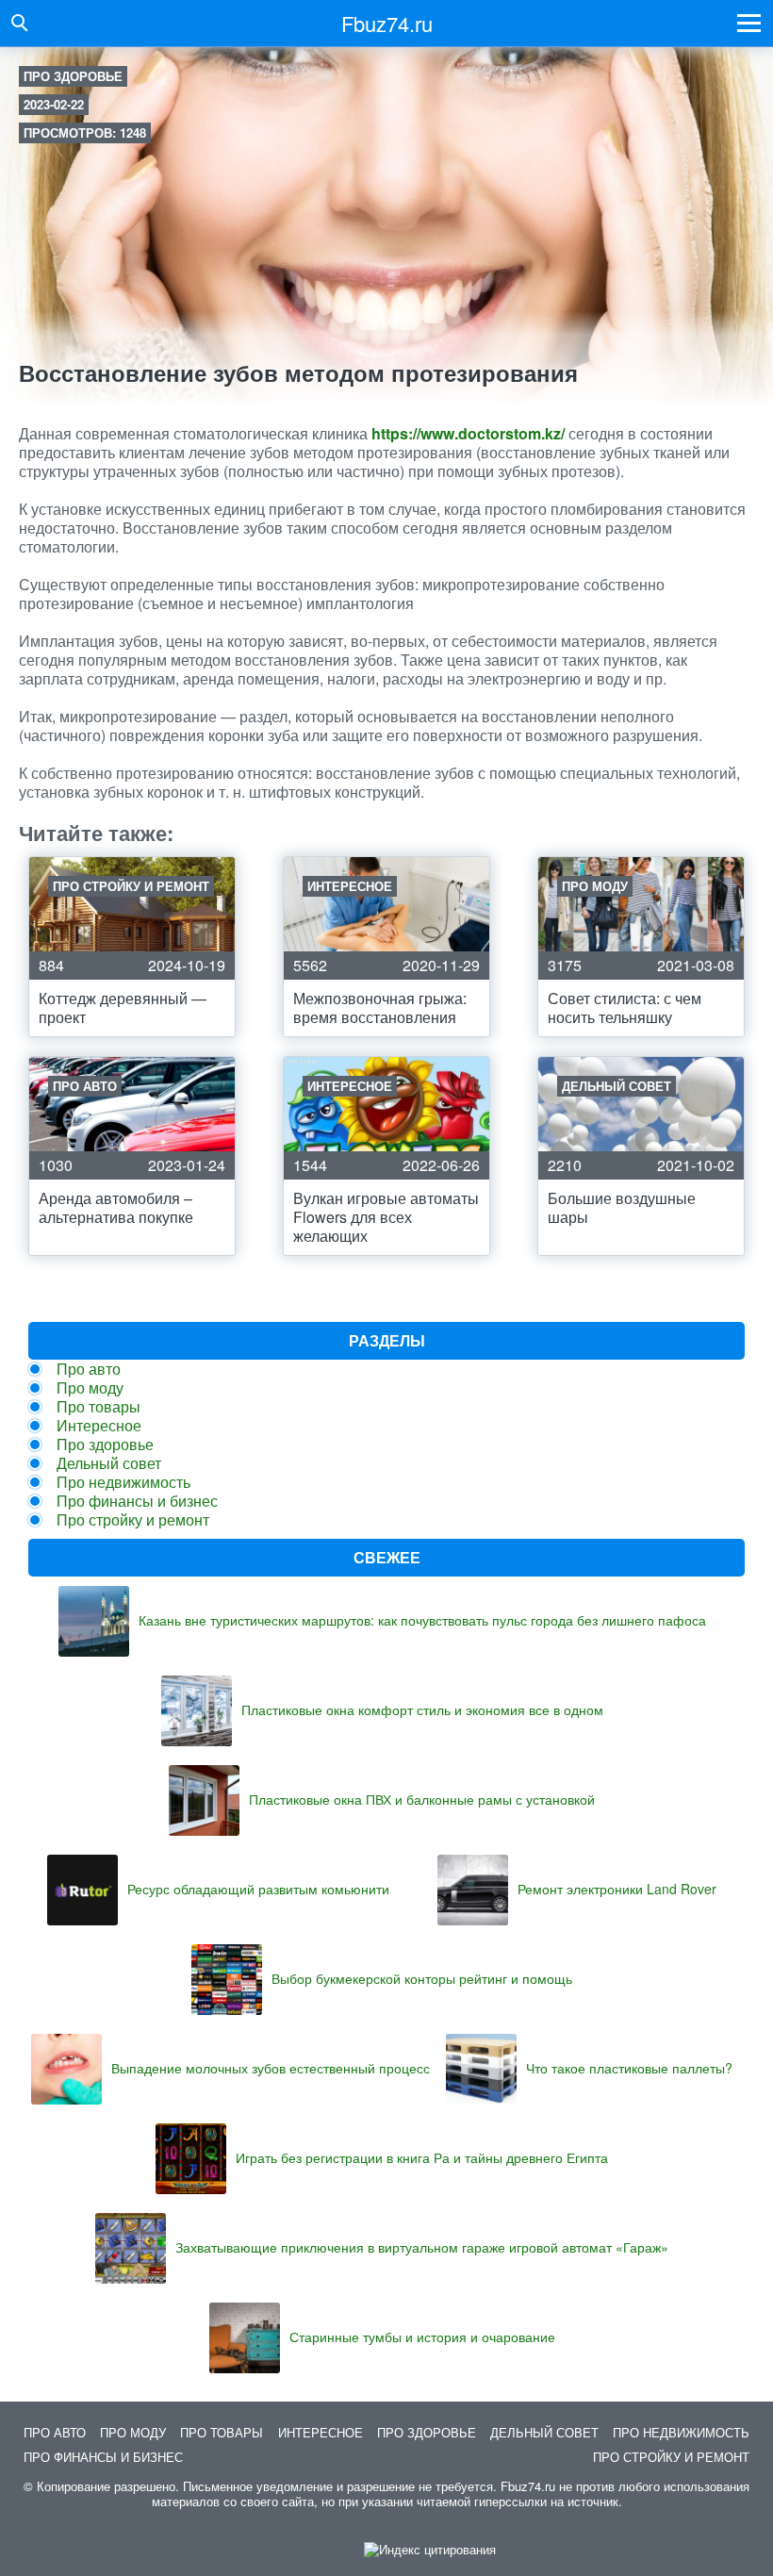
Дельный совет (109, 1463)
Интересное (99, 1425)
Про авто (89, 1369)
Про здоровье (73, 76)
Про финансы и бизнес (137, 1501)
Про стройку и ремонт (133, 1519)
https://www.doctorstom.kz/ (468, 433)
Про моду (90, 1387)
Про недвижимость (123, 1482)
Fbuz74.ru (387, 23)
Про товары (99, 1406)
